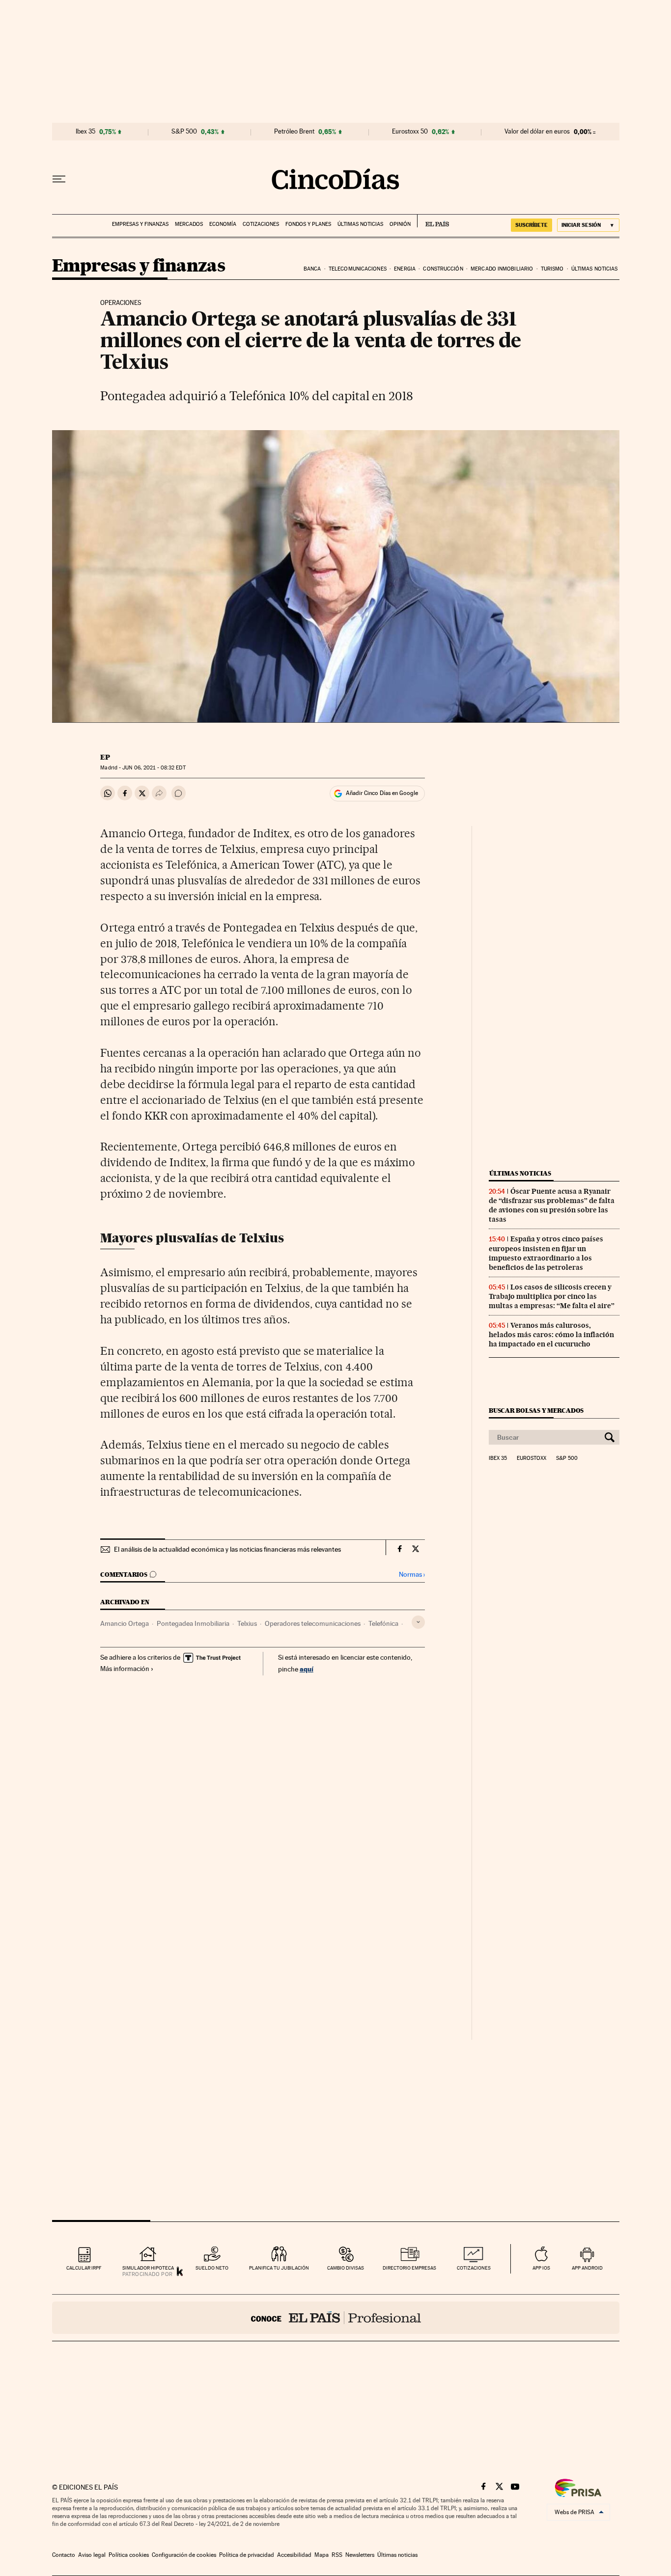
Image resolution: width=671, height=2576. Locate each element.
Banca (312, 269)
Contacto (64, 2555)
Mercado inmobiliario (502, 269)
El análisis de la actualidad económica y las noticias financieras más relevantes (227, 1549)
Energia (405, 269)
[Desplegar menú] (59, 179)
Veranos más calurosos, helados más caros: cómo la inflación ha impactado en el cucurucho (551, 1335)
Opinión (400, 224)
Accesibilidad (294, 2555)
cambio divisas (346, 2268)
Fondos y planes (308, 224)
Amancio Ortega (125, 1623)
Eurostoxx (531, 1458)
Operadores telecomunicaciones (313, 1623)
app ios (541, 2268)
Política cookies (129, 2555)
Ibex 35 (85, 132)
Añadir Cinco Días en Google (382, 793)
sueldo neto (212, 2268)
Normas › (412, 1575)
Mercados (189, 224)
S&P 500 (184, 132)
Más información (125, 1669)
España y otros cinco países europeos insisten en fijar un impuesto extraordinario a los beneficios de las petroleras (546, 1253)
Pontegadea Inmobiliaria (193, 1623)
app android (587, 2268)
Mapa (322, 2555)
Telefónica (383, 1623)
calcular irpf (84, 2268)
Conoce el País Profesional (336, 2318)
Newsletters (360, 2555)
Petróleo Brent (294, 132)
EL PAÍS (433, 221)
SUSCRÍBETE (531, 225)
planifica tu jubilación (279, 2268)
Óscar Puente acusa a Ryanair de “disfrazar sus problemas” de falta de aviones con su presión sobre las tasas (552, 1205)
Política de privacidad (247, 2555)
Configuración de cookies (184, 2555)
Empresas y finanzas (140, 224)
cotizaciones (474, 2268)
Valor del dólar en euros (537, 132)
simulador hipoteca (148, 2268)
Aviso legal (92, 2555)
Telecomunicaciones (358, 269)
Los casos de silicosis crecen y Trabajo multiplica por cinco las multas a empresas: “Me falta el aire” (552, 1296)
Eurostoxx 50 (410, 132)
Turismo (552, 269)
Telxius (247, 1623)
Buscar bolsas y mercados (536, 1411)
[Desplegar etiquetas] (418, 1622)
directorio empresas (409, 2268)
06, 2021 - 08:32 (154, 768)
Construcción (443, 269)
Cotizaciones (261, 224)
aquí (307, 1669)
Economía (223, 224)
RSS (337, 2555)
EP (105, 757)
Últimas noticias (360, 224)
